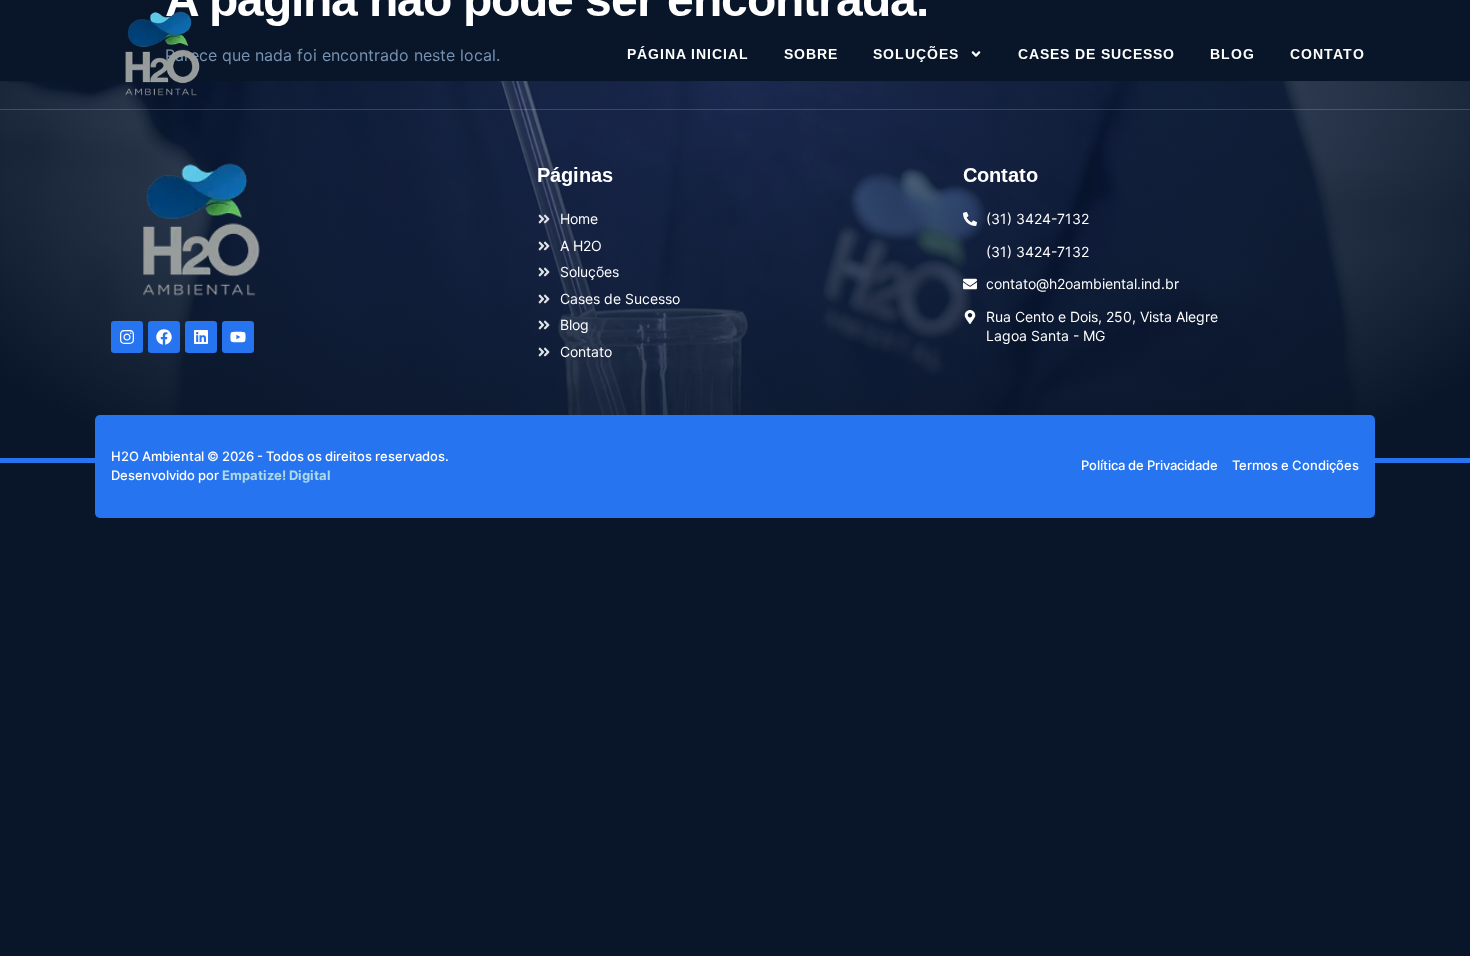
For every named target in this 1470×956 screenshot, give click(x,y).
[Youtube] (238, 337)
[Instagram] (127, 337)
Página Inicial (688, 54)
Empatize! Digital (276, 475)
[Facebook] (164, 337)
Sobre (811, 54)
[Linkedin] (201, 337)
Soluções (916, 54)
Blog (1232, 54)
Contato (1327, 54)
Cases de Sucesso (1096, 54)
